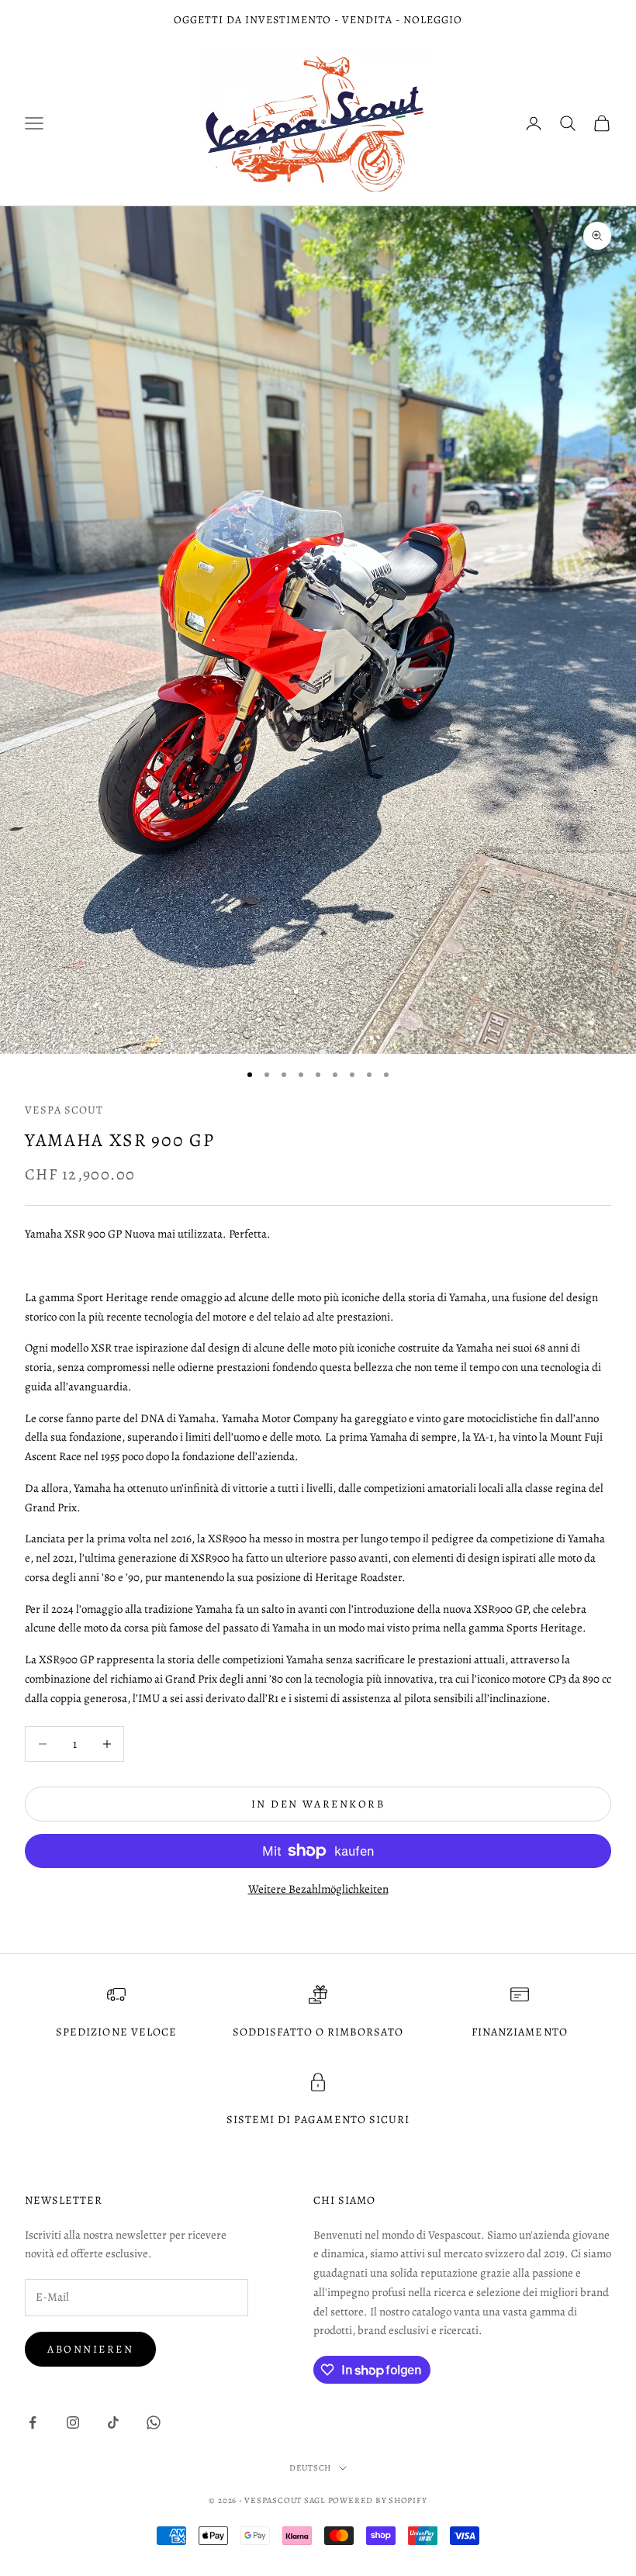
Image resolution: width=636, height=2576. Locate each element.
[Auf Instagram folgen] (73, 2422)
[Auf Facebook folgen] (33, 2422)
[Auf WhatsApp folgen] (154, 2422)
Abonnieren (90, 2349)
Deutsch (310, 2468)
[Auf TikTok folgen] (113, 2422)
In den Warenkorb (318, 1804)
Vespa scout (64, 1110)
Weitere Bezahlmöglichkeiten (318, 1889)
